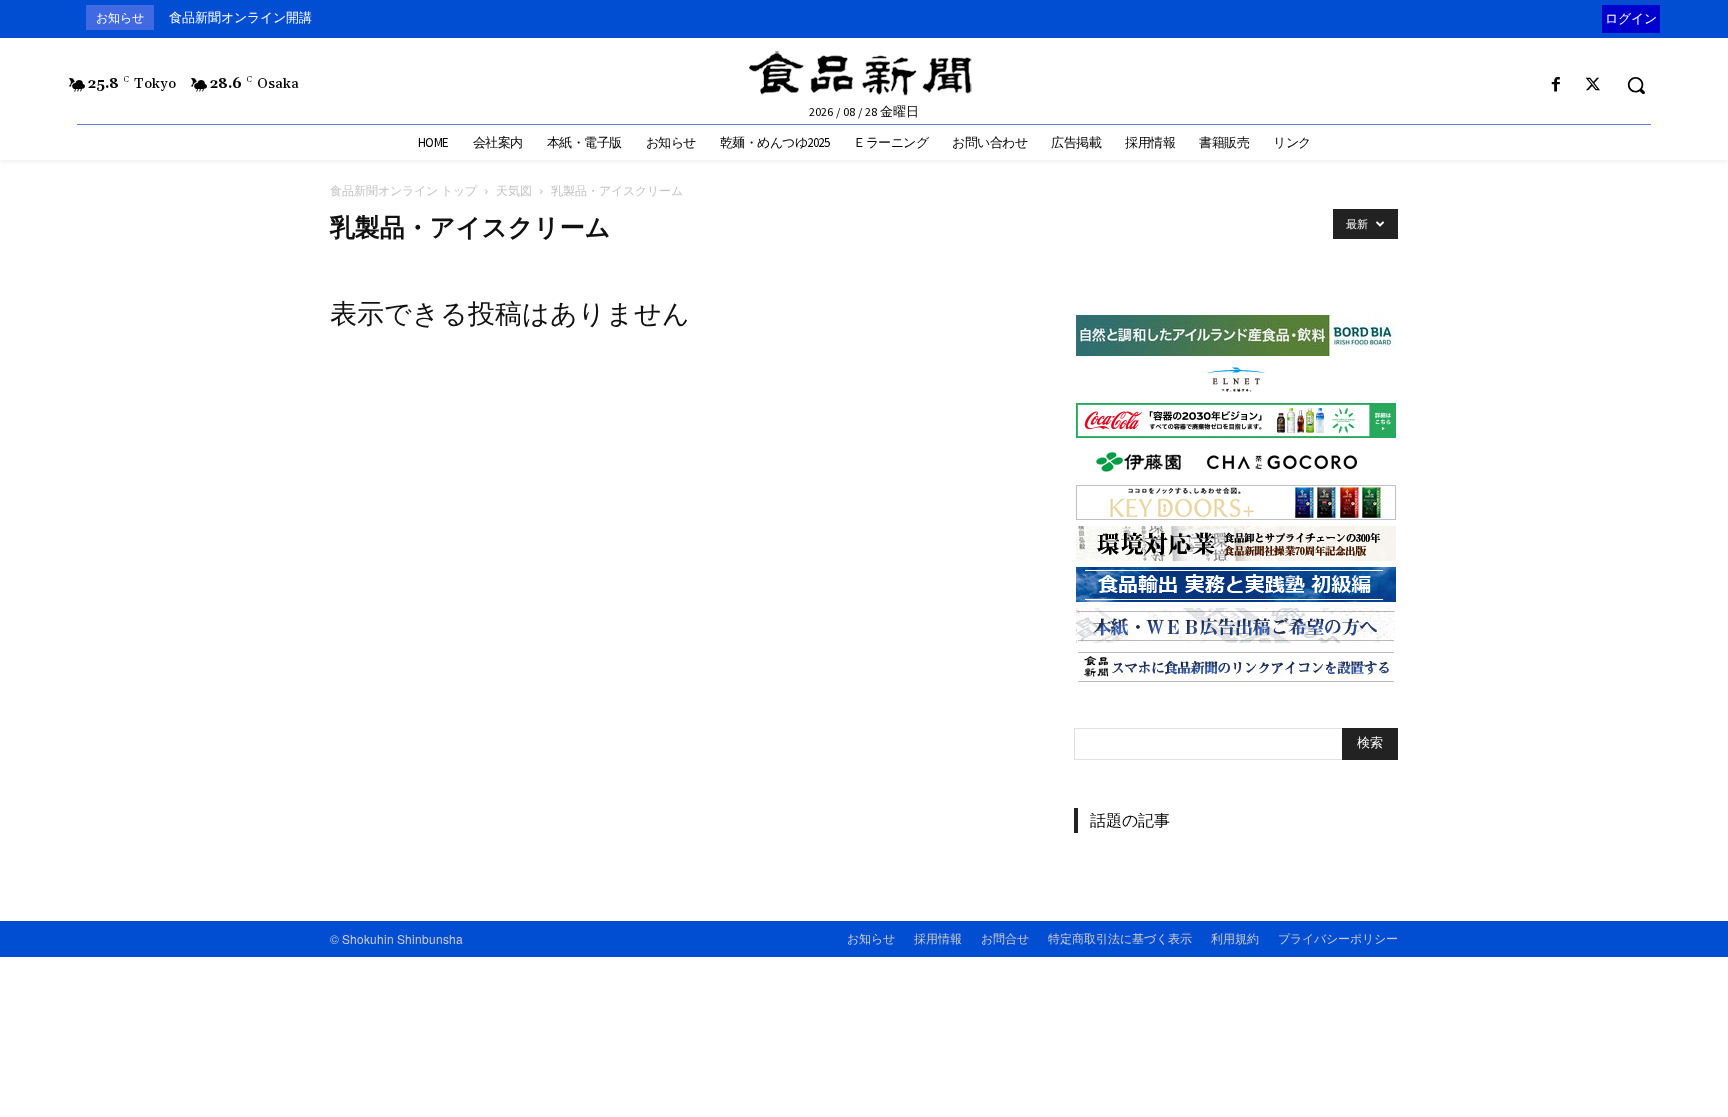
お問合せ (1005, 937)
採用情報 (938, 937)
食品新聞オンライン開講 (240, 17)
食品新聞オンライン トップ (403, 190)
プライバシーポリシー (1338, 937)
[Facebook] (1556, 85)
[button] (1636, 85)
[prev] (1597, 17)
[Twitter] (1593, 85)
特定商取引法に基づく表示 (1120, 937)
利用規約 (1235, 937)
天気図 (514, 190)
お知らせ (871, 937)
